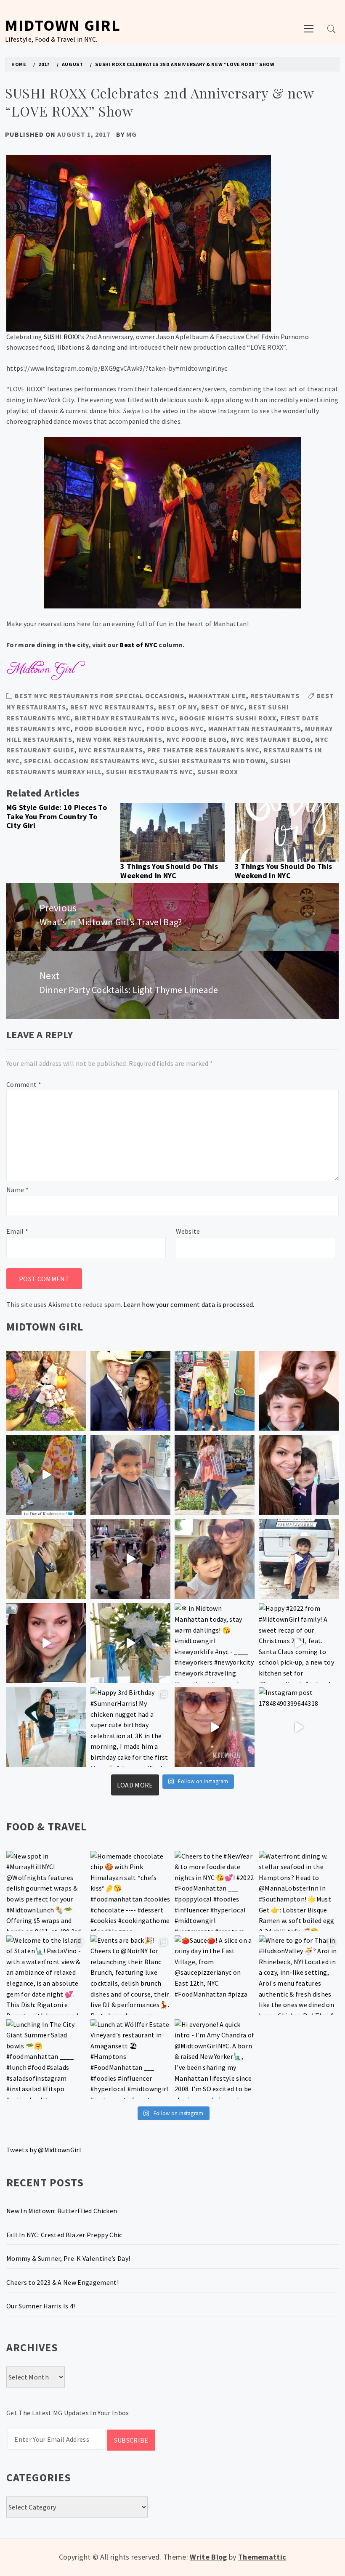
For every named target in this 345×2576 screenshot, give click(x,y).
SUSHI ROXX (62, 337)
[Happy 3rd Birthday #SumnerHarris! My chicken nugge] (130, 1727)
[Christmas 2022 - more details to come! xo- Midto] (46, 1643)
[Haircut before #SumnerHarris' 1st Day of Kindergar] (130, 1475)
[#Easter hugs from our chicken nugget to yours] (299, 1475)
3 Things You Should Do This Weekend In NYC (169, 871)
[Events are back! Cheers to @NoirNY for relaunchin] (130, 1975)
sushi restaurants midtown (212, 761)
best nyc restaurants (112, 707)
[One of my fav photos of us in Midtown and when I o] (130, 1391)
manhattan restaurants (255, 728)
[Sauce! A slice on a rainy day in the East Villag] (215, 1975)
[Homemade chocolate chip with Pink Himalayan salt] (130, 1891)
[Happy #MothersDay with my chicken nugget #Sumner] (299, 1391)
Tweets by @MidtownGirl (44, 2150)
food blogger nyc (109, 728)
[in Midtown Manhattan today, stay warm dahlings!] (215, 1643)
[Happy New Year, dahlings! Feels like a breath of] (46, 1559)
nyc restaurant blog (271, 739)
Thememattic (262, 2557)
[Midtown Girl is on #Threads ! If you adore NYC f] (215, 1475)
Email (17, 1231)
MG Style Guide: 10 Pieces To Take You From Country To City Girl (57, 816)
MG (131, 134)
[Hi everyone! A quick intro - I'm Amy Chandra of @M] (215, 2059)
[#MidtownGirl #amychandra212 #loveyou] (130, 1643)
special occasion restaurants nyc (89, 761)
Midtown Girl (63, 25)
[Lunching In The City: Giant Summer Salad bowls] (46, 2059)
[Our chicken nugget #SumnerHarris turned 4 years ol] (299, 1559)
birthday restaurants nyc (125, 718)
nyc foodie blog (197, 739)
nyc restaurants (111, 750)
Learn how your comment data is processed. (189, 1304)
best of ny (178, 707)
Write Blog (208, 2557)
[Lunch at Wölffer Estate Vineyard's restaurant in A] (130, 2059)
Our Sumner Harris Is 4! (41, 2306)
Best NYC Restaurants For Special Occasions (100, 696)
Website (188, 1231)
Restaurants (275, 696)
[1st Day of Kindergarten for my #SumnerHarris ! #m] (46, 1475)
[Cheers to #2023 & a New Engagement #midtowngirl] (130, 1559)
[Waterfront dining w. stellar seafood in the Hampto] (299, 1891)
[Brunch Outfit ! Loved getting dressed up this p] (46, 1727)
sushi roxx (218, 772)
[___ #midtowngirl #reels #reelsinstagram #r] (215, 1727)
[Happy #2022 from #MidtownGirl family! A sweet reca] (299, 1643)
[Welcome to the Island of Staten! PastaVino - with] (46, 1975)
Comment (24, 1084)
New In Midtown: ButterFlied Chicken (62, 2211)
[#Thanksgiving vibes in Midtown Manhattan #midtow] (46, 1391)
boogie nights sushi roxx (228, 718)
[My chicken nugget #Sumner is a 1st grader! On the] (215, 1391)
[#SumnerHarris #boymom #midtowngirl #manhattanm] (215, 1559)
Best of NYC (138, 645)
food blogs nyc (175, 728)
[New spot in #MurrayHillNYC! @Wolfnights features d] (46, 1891)
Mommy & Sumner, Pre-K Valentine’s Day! (68, 2258)
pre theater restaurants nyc (203, 750)
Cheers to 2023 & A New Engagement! (62, 2282)
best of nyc (223, 707)
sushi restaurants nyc (150, 772)
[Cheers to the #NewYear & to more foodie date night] (215, 1891)
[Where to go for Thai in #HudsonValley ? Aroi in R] (299, 1975)
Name (17, 1190)
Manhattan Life (217, 696)
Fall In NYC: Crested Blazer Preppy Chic (64, 2235)
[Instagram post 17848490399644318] (299, 1727)
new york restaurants (119, 739)
